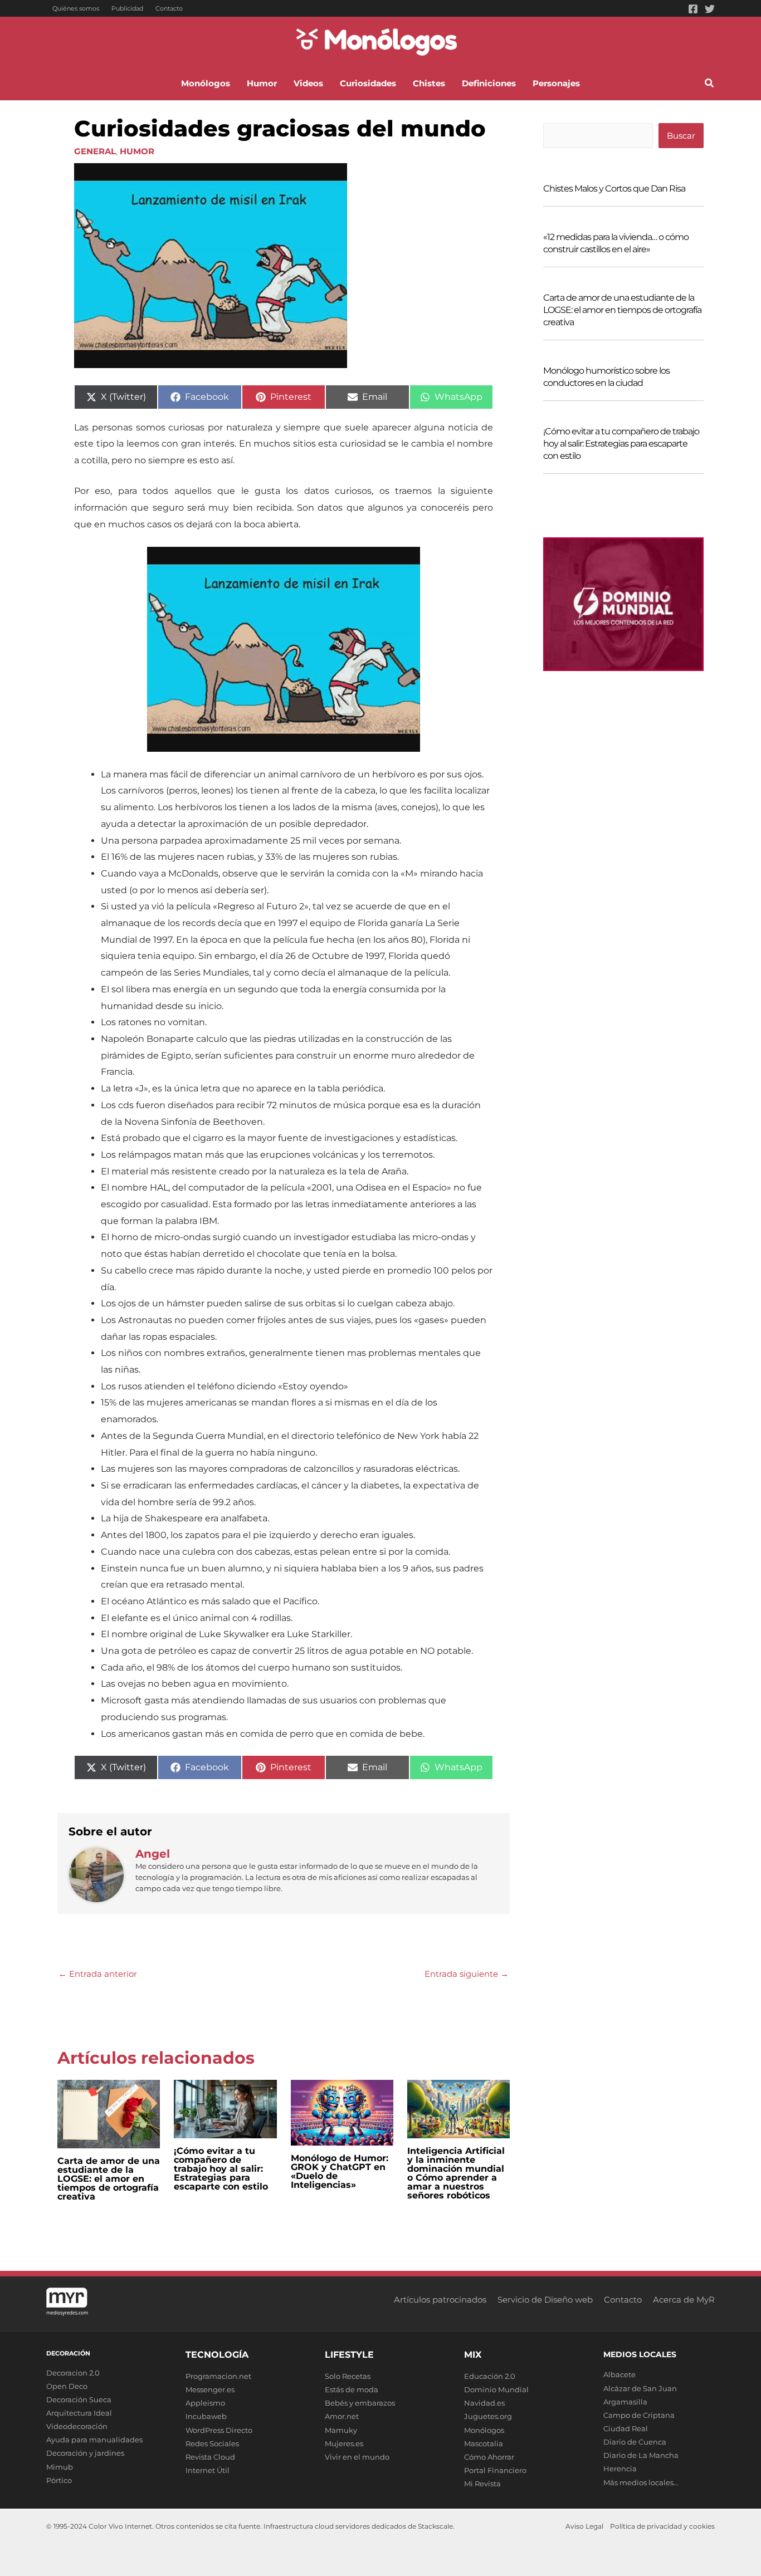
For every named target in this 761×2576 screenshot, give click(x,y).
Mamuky (341, 2430)
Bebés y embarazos (360, 2403)
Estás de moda (352, 2389)
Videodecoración (77, 2426)
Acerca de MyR (684, 2300)
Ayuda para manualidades (94, 2440)
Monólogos (484, 2430)
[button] (710, 85)
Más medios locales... (641, 2482)
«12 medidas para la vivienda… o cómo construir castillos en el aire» (616, 243)
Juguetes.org (488, 2416)
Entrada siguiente (467, 1974)
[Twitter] (710, 9)
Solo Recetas (348, 2376)
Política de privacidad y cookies (662, 2526)
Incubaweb (206, 2416)
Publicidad (127, 8)
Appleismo (205, 2403)
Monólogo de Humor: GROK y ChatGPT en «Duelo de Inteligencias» (340, 2171)
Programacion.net (218, 2376)
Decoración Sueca (79, 2399)
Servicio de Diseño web (545, 2300)
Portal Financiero (495, 2470)
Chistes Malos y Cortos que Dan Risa (614, 188)
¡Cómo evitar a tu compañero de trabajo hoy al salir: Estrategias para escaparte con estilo (221, 2169)
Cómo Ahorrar (489, 2457)
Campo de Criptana (639, 2415)
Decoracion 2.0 (73, 2373)
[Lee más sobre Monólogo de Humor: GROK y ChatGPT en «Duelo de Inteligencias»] (342, 2112)
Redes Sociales (212, 2443)
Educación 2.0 (490, 2376)
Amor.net (342, 2416)
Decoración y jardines (85, 2453)
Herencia (620, 2469)
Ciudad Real (626, 2428)
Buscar (681, 136)
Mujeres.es (344, 2443)
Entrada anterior (98, 1974)
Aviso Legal (584, 2526)
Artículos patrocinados (440, 2300)
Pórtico (59, 2480)
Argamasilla (625, 2402)
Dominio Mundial (496, 2389)
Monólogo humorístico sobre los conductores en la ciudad (606, 377)
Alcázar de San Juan (640, 2388)
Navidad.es (484, 2403)
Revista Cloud (210, 2457)
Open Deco (67, 2386)
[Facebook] (693, 9)
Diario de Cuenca (635, 2442)
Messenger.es (210, 2389)
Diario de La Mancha (641, 2455)
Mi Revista (482, 2484)
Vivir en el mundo (357, 2457)
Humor (137, 151)
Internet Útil (208, 2470)
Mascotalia (484, 2443)
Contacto (169, 8)
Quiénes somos (76, 8)
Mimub (60, 2467)
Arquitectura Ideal (79, 2413)
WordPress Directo (219, 2430)
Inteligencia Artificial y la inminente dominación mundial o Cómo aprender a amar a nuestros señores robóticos (456, 2173)
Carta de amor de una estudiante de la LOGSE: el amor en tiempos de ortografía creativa (109, 2179)
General (95, 151)
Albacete (619, 2374)
